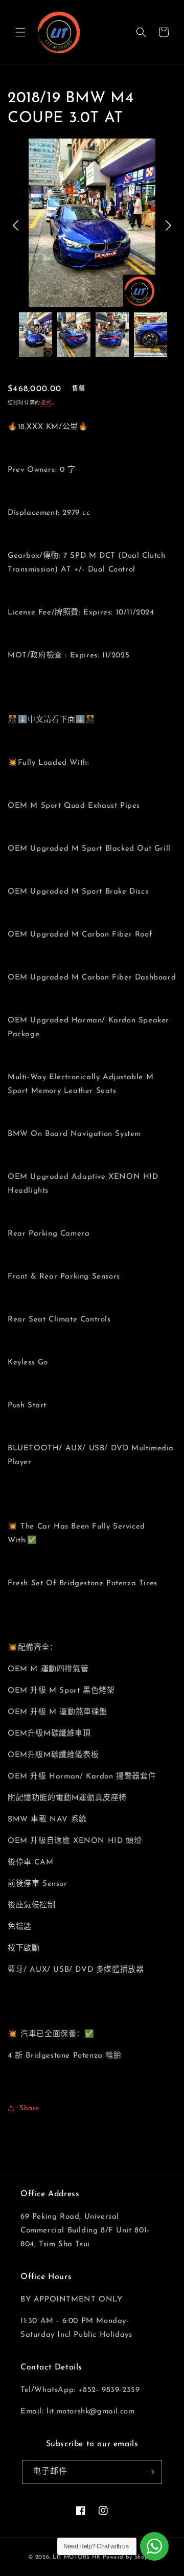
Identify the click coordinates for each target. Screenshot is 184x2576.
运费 (46, 403)
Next (168, 225)
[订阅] (150, 2472)
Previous (16, 225)
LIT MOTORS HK (77, 2557)
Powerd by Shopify (129, 2557)
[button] (20, 32)
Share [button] (29, 2108)
